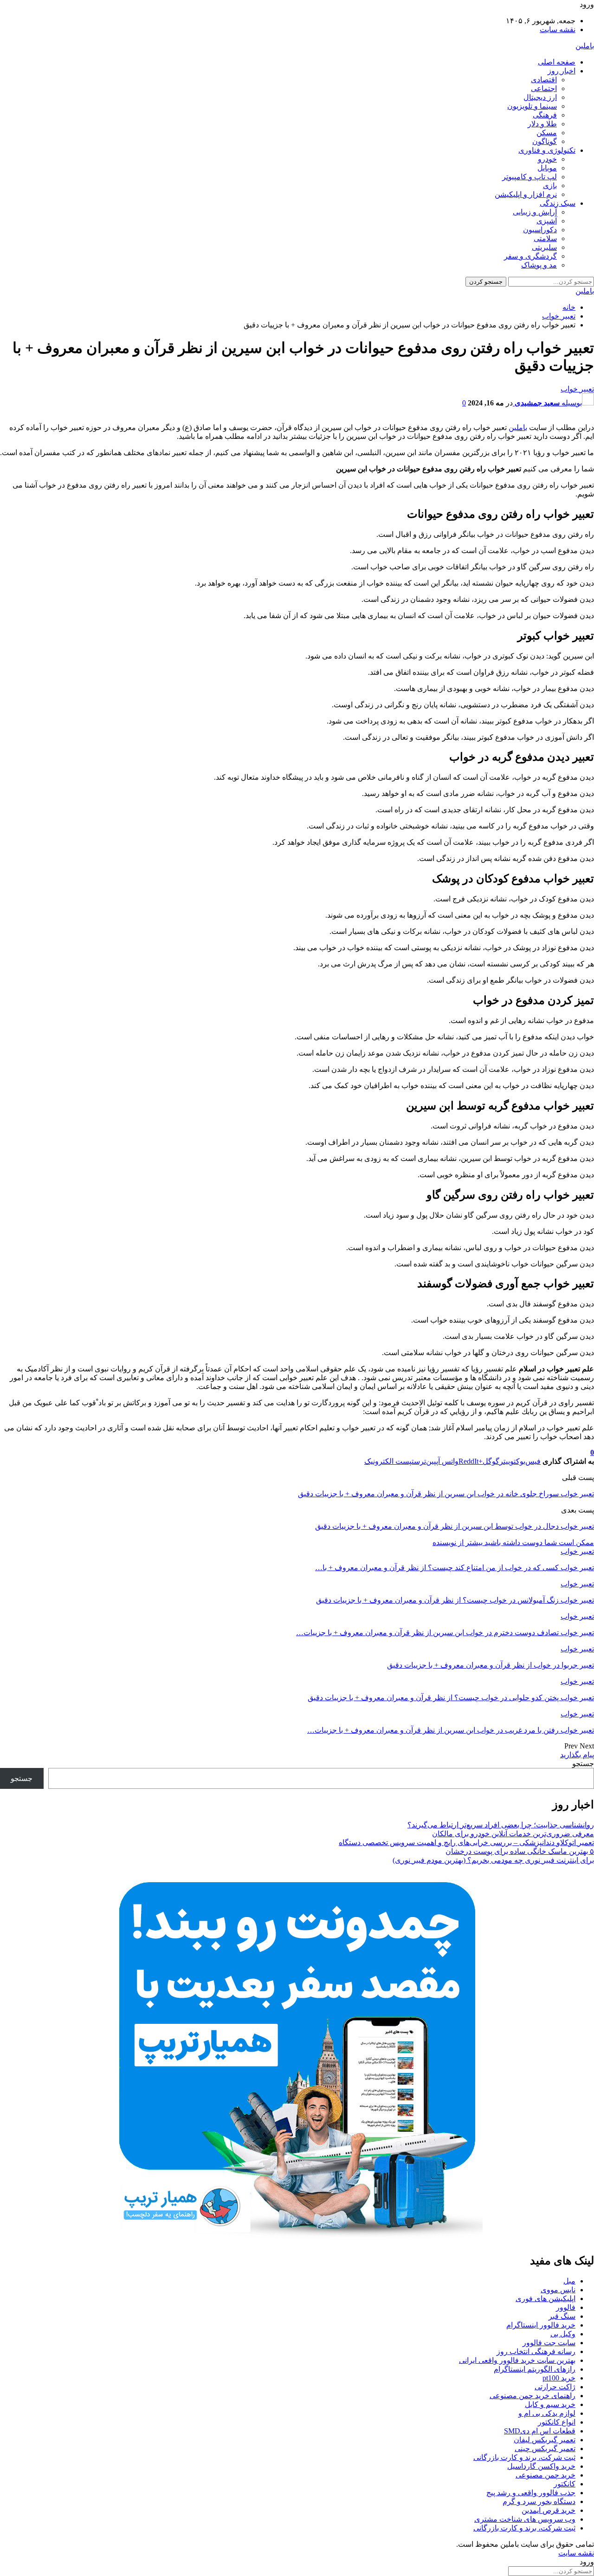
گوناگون (545, 141)
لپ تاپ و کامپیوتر (529, 177)
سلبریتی (544, 247)
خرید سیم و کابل (550, 2404)
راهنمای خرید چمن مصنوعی (533, 2396)
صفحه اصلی (557, 62)
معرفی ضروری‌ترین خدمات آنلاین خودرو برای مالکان (513, 1834)
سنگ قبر (562, 2316)
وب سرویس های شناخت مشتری (525, 2519)
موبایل (547, 168)
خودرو (547, 159)
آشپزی (547, 221)
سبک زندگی (558, 203)
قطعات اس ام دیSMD (540, 2431)
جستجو (583, 1764)
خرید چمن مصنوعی (546, 2475)
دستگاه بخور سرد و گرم (539, 2501)
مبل (569, 2281)
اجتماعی (544, 88)
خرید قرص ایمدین (549, 2510)
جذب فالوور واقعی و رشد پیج (531, 2493)
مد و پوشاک (539, 265)
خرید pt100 (559, 2378)
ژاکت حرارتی (555, 2387)
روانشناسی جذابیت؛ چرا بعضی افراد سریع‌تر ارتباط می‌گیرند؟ (501, 1825)
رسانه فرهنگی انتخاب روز (536, 2351)
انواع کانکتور (557, 2422)
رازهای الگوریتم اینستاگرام (535, 2369)
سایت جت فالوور (549, 2343)
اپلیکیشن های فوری (546, 2299)
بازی (550, 186)
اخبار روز (562, 71)
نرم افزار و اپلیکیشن (526, 194)
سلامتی (545, 238)
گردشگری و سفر (530, 256)
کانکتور (565, 2484)
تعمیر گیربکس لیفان (545, 2440)
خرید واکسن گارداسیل (541, 2466)
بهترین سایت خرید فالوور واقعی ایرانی (517, 2360)
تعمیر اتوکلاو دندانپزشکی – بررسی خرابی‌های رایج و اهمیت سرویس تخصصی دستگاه (466, 1842)
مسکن (547, 133)
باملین (585, 46)
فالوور (566, 2307)
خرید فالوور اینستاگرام (541, 2325)
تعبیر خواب (577, 389)
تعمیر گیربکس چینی (545, 2449)
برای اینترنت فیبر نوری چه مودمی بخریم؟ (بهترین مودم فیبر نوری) (493, 1860)
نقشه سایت (558, 29)
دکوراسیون (540, 230)
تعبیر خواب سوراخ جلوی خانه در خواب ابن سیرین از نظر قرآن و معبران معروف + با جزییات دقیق (446, 1494)
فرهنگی (545, 115)
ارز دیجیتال (540, 97)
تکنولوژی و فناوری (547, 150)
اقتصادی (544, 80)
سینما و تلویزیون (532, 106)
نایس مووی (558, 2290)
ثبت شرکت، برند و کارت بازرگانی (524, 2457)
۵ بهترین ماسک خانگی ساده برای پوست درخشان (520, 1851)
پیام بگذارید (577, 1755)
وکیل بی (563, 2334)
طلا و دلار (542, 124)
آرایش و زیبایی (535, 212)
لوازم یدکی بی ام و (547, 2413)
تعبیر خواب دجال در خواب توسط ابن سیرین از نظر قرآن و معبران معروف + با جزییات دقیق (455, 1526)
